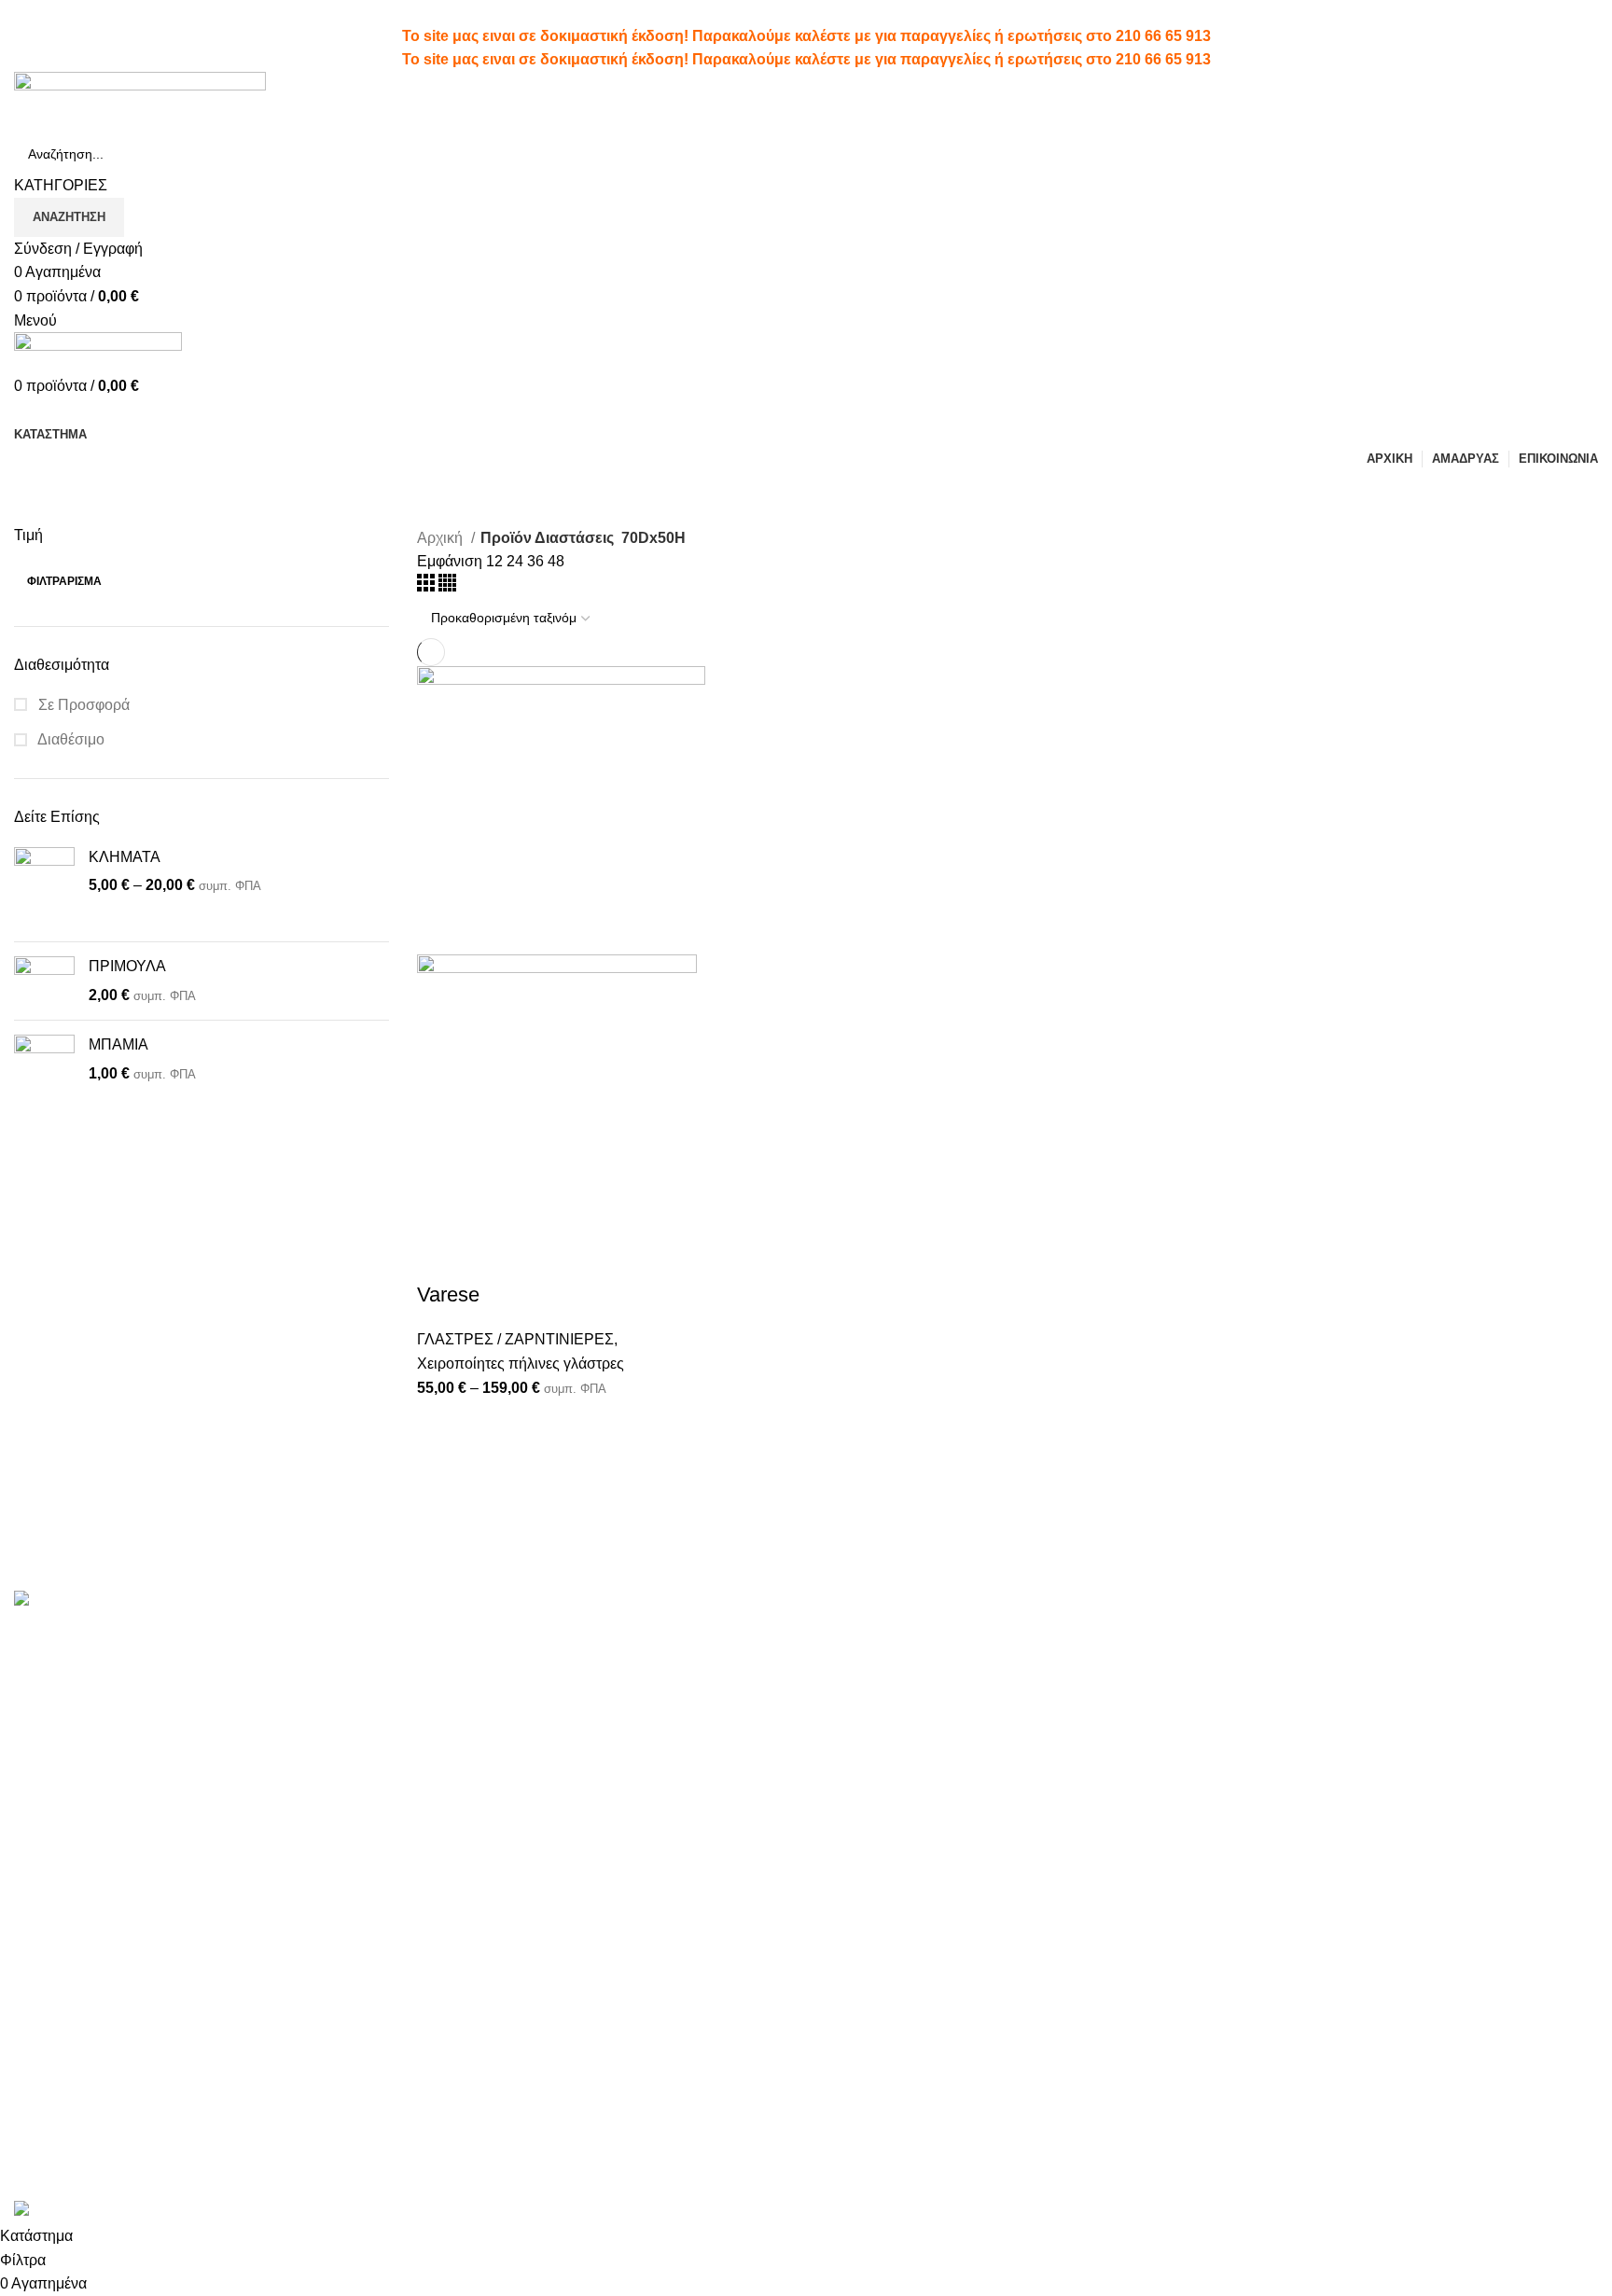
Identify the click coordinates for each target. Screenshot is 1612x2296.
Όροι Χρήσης (1133, 1630)
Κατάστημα (1394, 1630)
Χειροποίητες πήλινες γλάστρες (521, 1364)
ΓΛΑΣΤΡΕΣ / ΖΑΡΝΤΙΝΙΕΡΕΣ (515, 1339)
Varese (448, 1294)
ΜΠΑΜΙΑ (118, 1044)
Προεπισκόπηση (491, 1258)
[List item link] (201, 1933)
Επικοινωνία (1130, 1721)
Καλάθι (843, 1735)
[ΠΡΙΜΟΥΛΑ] (44, 981)
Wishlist (846, 1665)
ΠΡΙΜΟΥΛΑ (127, 966)
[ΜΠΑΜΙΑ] (44, 1076)
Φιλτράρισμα (64, 581)
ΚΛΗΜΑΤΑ (125, 857)
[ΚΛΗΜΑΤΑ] (44, 888)
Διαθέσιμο (69, 739)
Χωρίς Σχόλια (532, 1659)
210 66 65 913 (1163, 36)
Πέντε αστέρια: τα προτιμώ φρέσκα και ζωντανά (571, 1630)
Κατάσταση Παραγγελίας (901, 1699)
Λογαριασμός (864, 1630)
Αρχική (442, 538)
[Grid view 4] (447, 586)
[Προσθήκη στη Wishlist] (541, 1258)
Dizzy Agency (325, 2187)
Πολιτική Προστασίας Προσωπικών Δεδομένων (1206, 1675)
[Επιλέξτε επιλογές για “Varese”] (440, 1258)
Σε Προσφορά (82, 705)
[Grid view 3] (428, 586)
